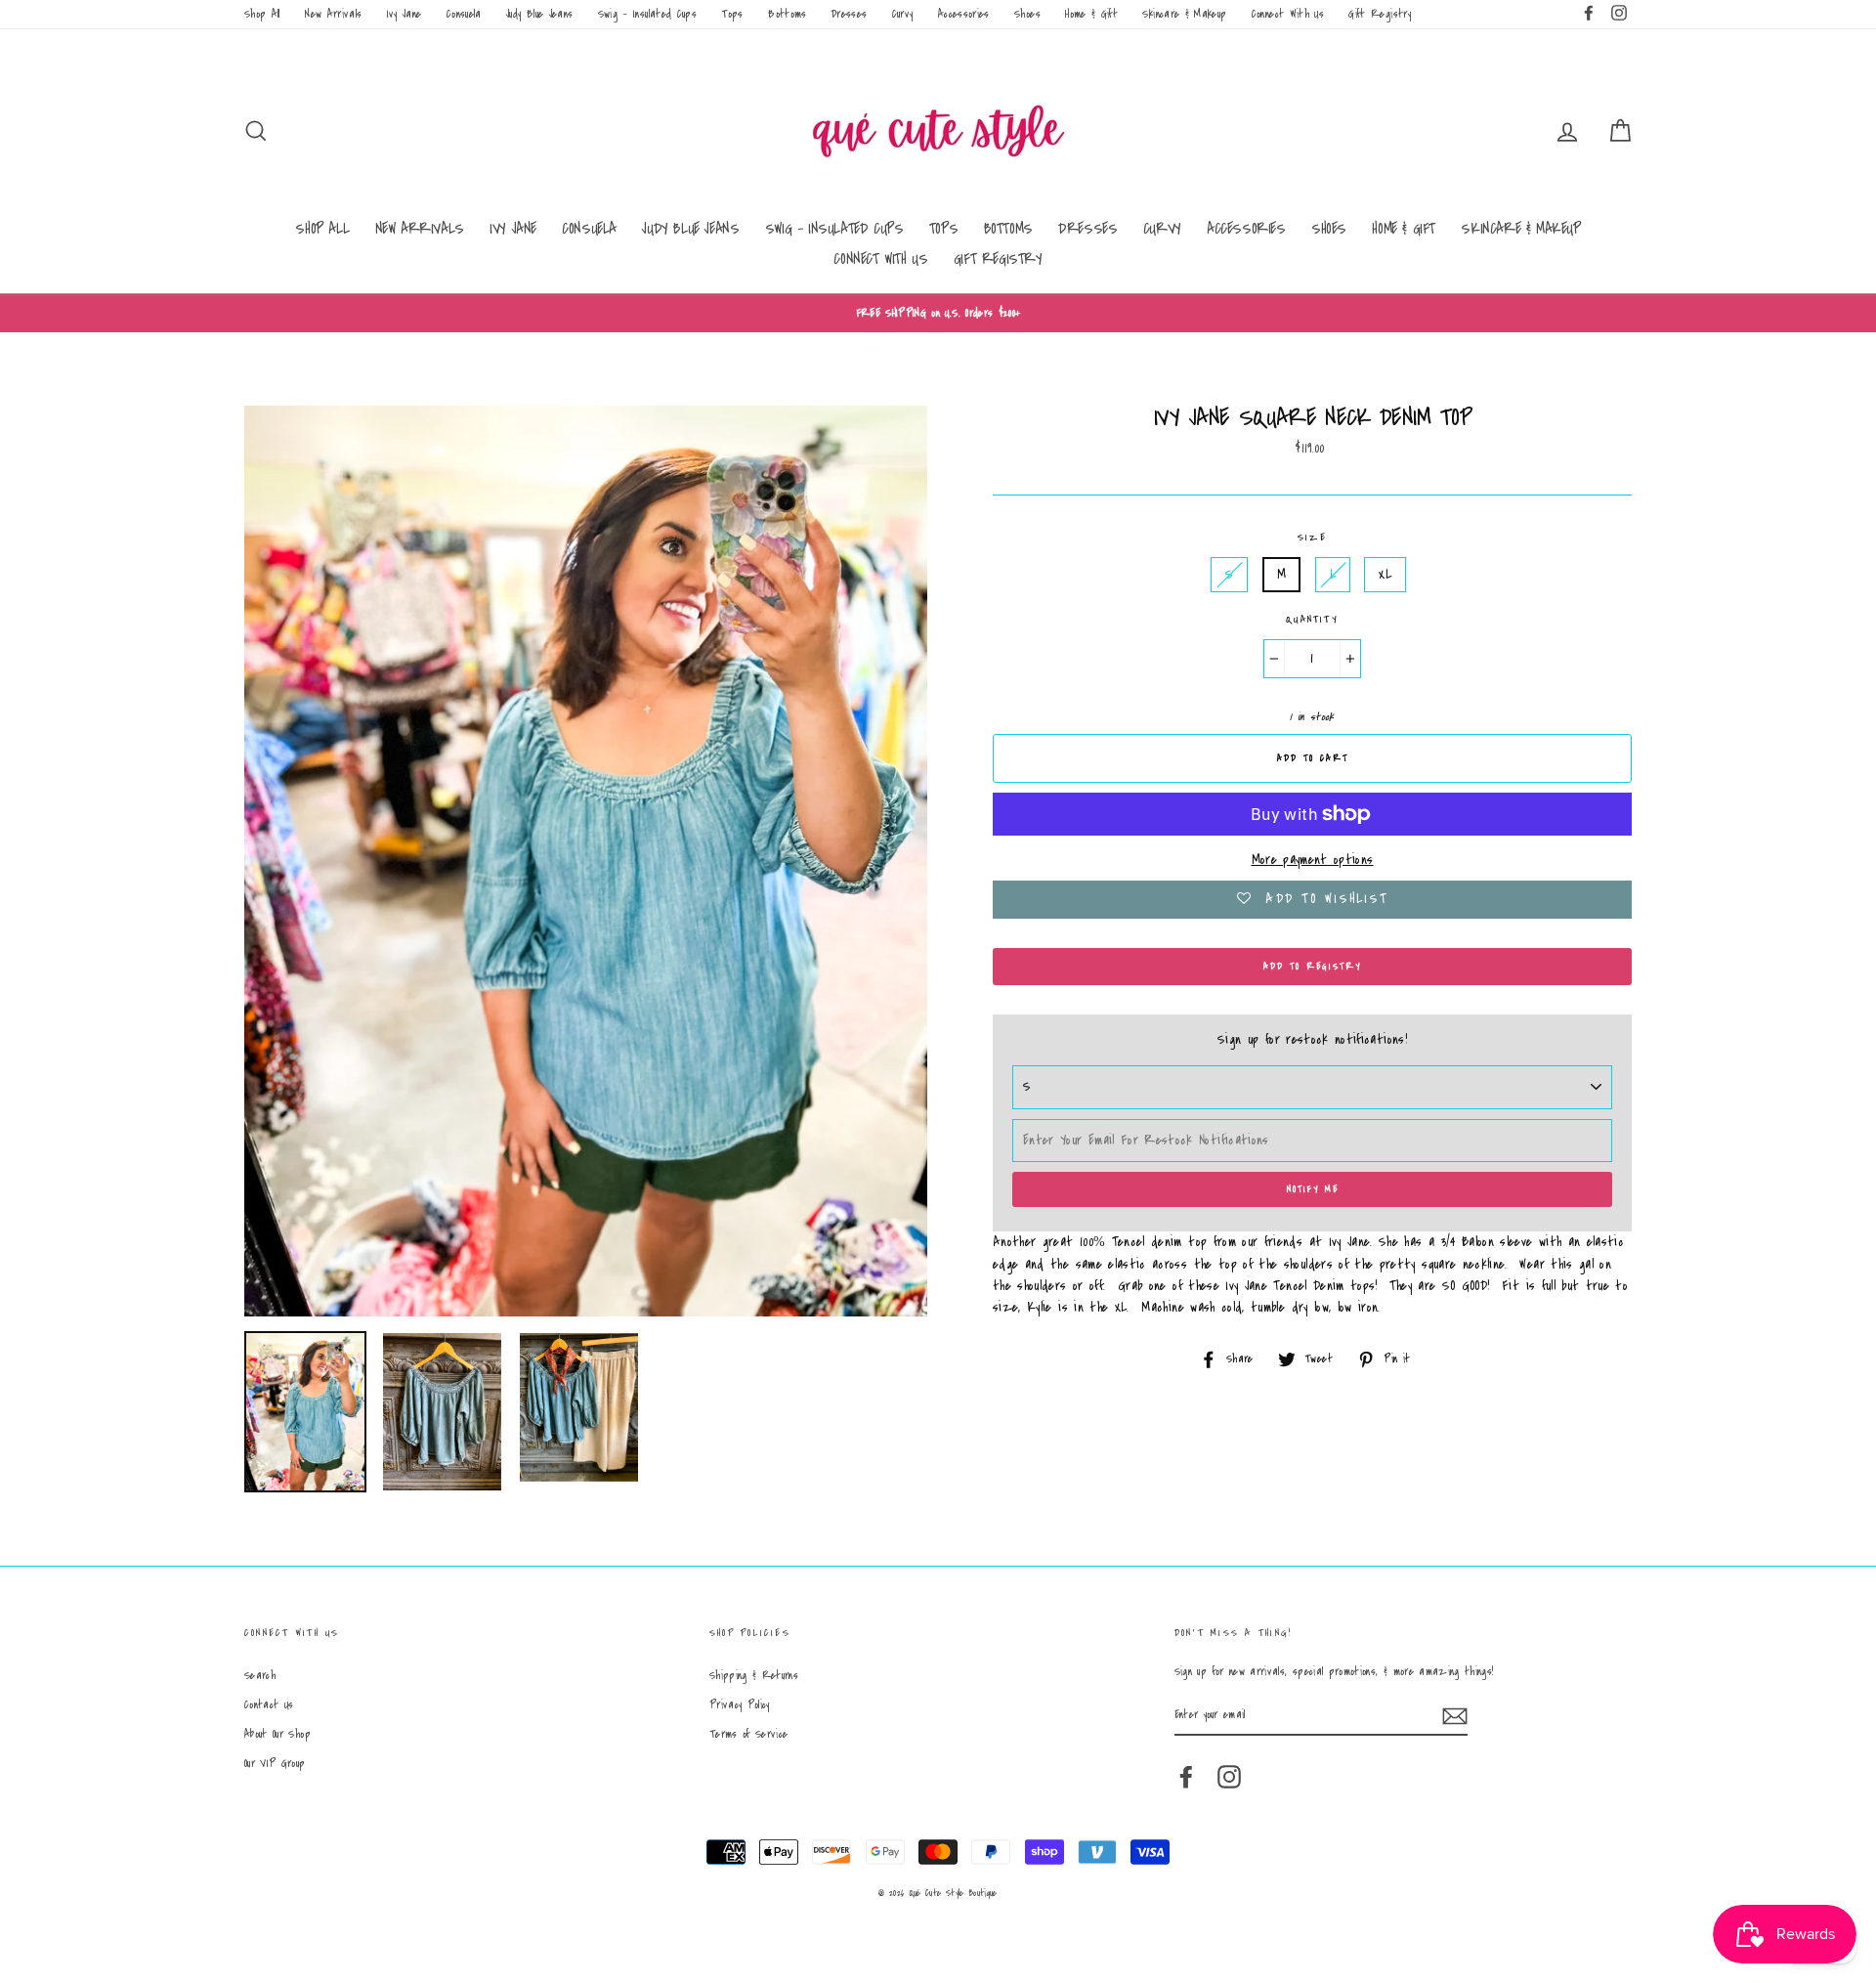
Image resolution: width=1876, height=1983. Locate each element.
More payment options (1313, 860)
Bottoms (787, 14)
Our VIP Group (275, 1764)
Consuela (464, 14)
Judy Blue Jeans (539, 14)
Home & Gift (1091, 14)
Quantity (1312, 620)
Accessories (964, 14)
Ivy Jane (405, 14)
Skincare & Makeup (1184, 14)
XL (1385, 575)
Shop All (262, 14)
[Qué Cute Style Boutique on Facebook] (1186, 1777)
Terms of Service (749, 1734)
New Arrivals (333, 14)
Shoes (1027, 14)
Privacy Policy (740, 1705)
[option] (938, 313)
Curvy (903, 14)
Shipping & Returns (754, 1676)
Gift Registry (1380, 14)
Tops (732, 14)
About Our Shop (277, 1734)
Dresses (849, 14)
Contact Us (269, 1705)
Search (260, 1676)
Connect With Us (1288, 14)
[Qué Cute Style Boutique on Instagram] (1229, 1777)
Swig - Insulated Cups (647, 14)
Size (1312, 538)
